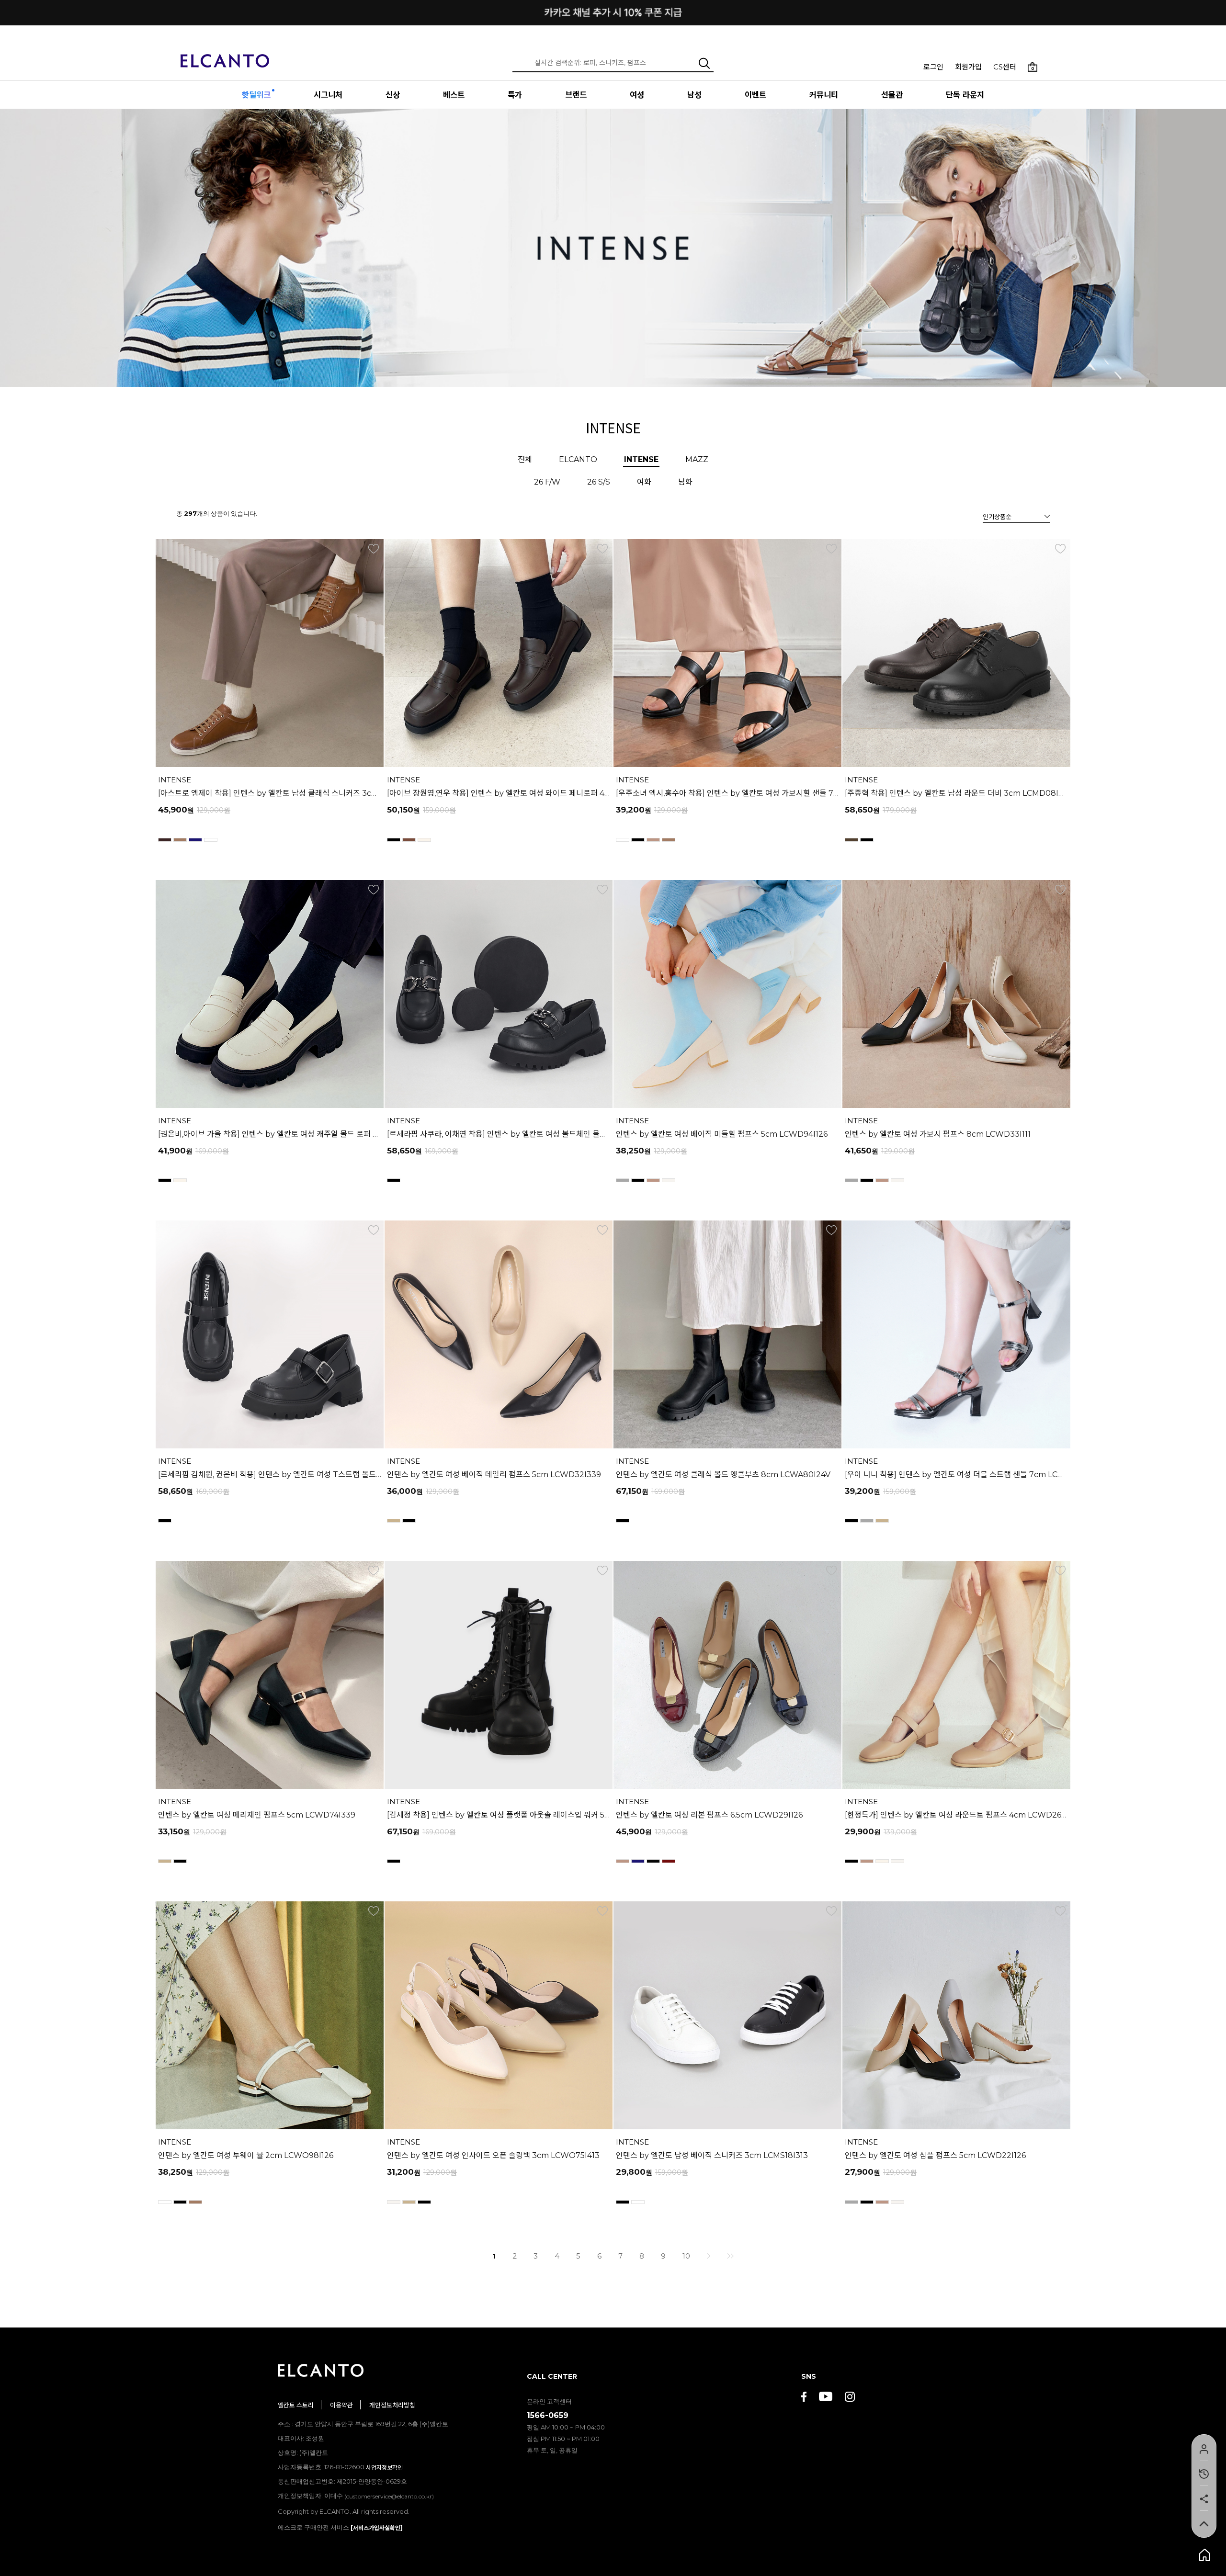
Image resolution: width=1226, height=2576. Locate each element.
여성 (637, 95)
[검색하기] (704, 63)
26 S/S (599, 482)
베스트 (454, 95)
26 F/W (547, 482)
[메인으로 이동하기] (225, 55)
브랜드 (576, 95)
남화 (685, 482)
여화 (644, 482)
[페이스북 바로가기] (804, 2398)
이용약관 (341, 2405)
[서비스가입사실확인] (377, 2528)
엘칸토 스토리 (296, 2405)
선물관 (892, 95)
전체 (525, 459)
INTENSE (641, 459)
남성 (694, 95)
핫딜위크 (256, 95)
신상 (393, 95)
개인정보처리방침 (392, 2405)
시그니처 (328, 95)
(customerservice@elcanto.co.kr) (389, 2496)
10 (686, 2256)
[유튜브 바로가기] (826, 2398)
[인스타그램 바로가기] (850, 2398)
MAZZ (697, 459)
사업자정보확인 (384, 2468)
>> (730, 2256)
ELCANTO (578, 459)
